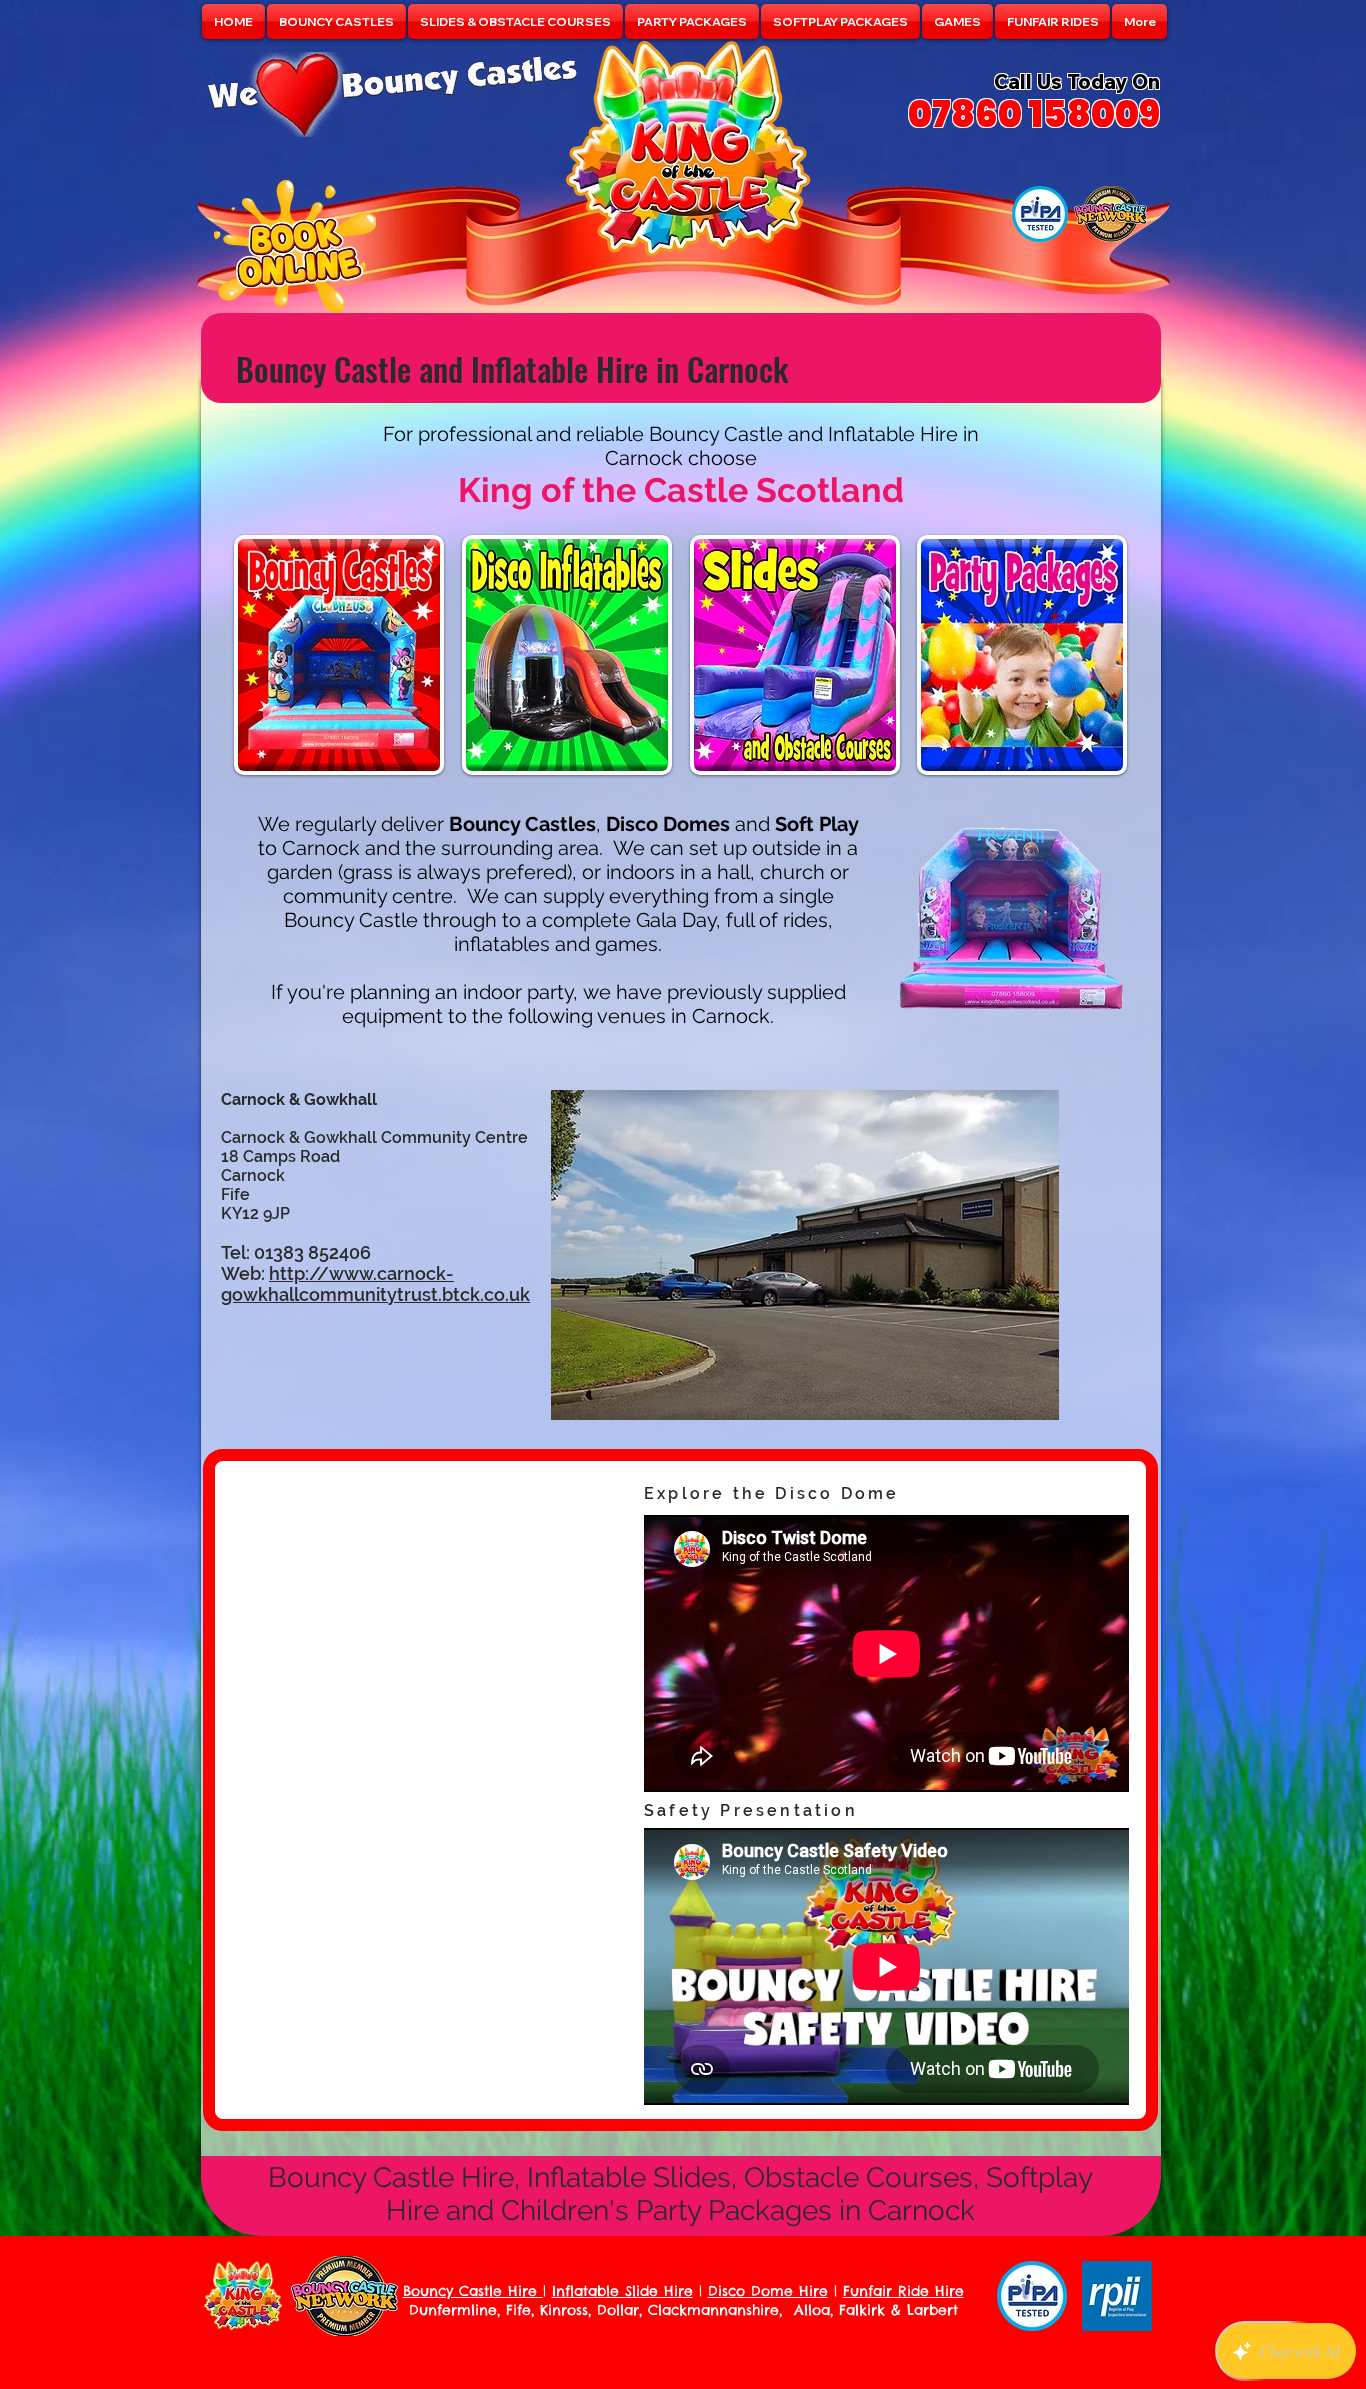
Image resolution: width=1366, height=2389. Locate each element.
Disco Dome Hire (768, 2291)
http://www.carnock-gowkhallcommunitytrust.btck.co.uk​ (375, 1284)
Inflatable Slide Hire (622, 2291)
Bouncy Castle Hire (473, 2291)
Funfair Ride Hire (903, 2291)
